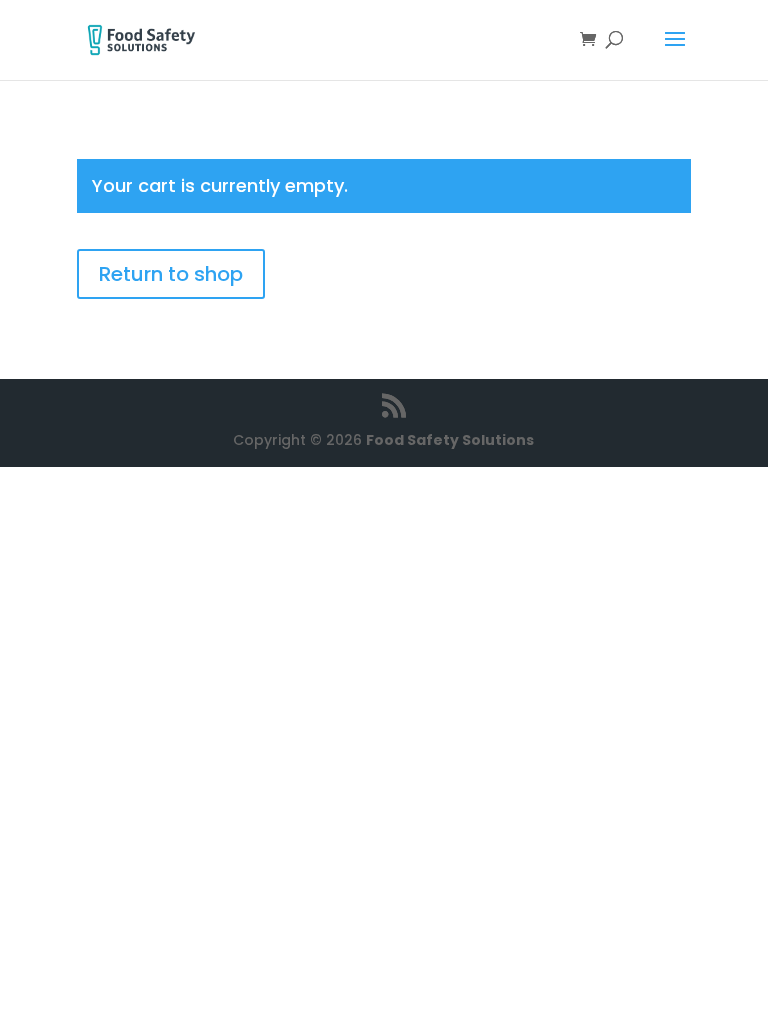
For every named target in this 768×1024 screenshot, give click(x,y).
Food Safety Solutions (450, 440)
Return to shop (171, 274)
